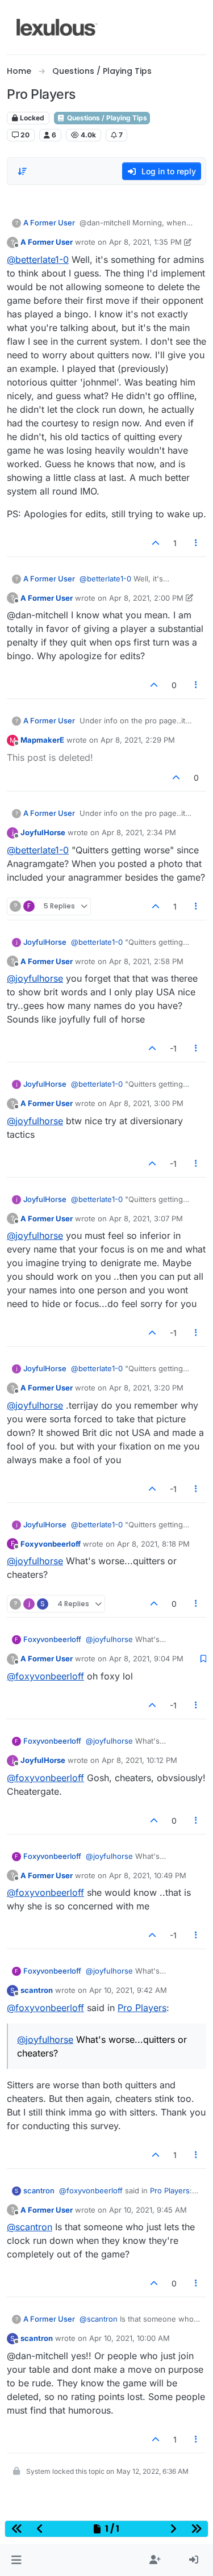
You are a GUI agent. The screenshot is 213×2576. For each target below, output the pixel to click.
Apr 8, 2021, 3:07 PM (146, 1218)
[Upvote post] (156, 543)
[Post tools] (197, 543)
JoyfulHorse (43, 832)
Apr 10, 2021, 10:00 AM (130, 2338)
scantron (37, 1990)
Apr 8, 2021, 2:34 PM (139, 832)
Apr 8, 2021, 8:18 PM (153, 1544)
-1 (173, 1048)
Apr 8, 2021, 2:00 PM (146, 598)
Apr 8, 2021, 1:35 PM (145, 242)
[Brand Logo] (57, 27)
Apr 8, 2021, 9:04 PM (146, 1658)
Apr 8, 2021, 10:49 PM (148, 1875)
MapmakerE (42, 740)
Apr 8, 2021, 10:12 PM (139, 1760)
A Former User (49, 223)
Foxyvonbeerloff (51, 1544)
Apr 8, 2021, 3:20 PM (146, 1388)
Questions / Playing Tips (106, 118)
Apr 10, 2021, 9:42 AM (128, 1990)
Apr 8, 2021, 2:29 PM (138, 740)
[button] (16, 2560)
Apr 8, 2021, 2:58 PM (146, 961)
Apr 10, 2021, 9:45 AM (148, 2210)
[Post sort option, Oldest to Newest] (22, 171)
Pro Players (142, 2008)
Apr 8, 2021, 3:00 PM (146, 1103)
